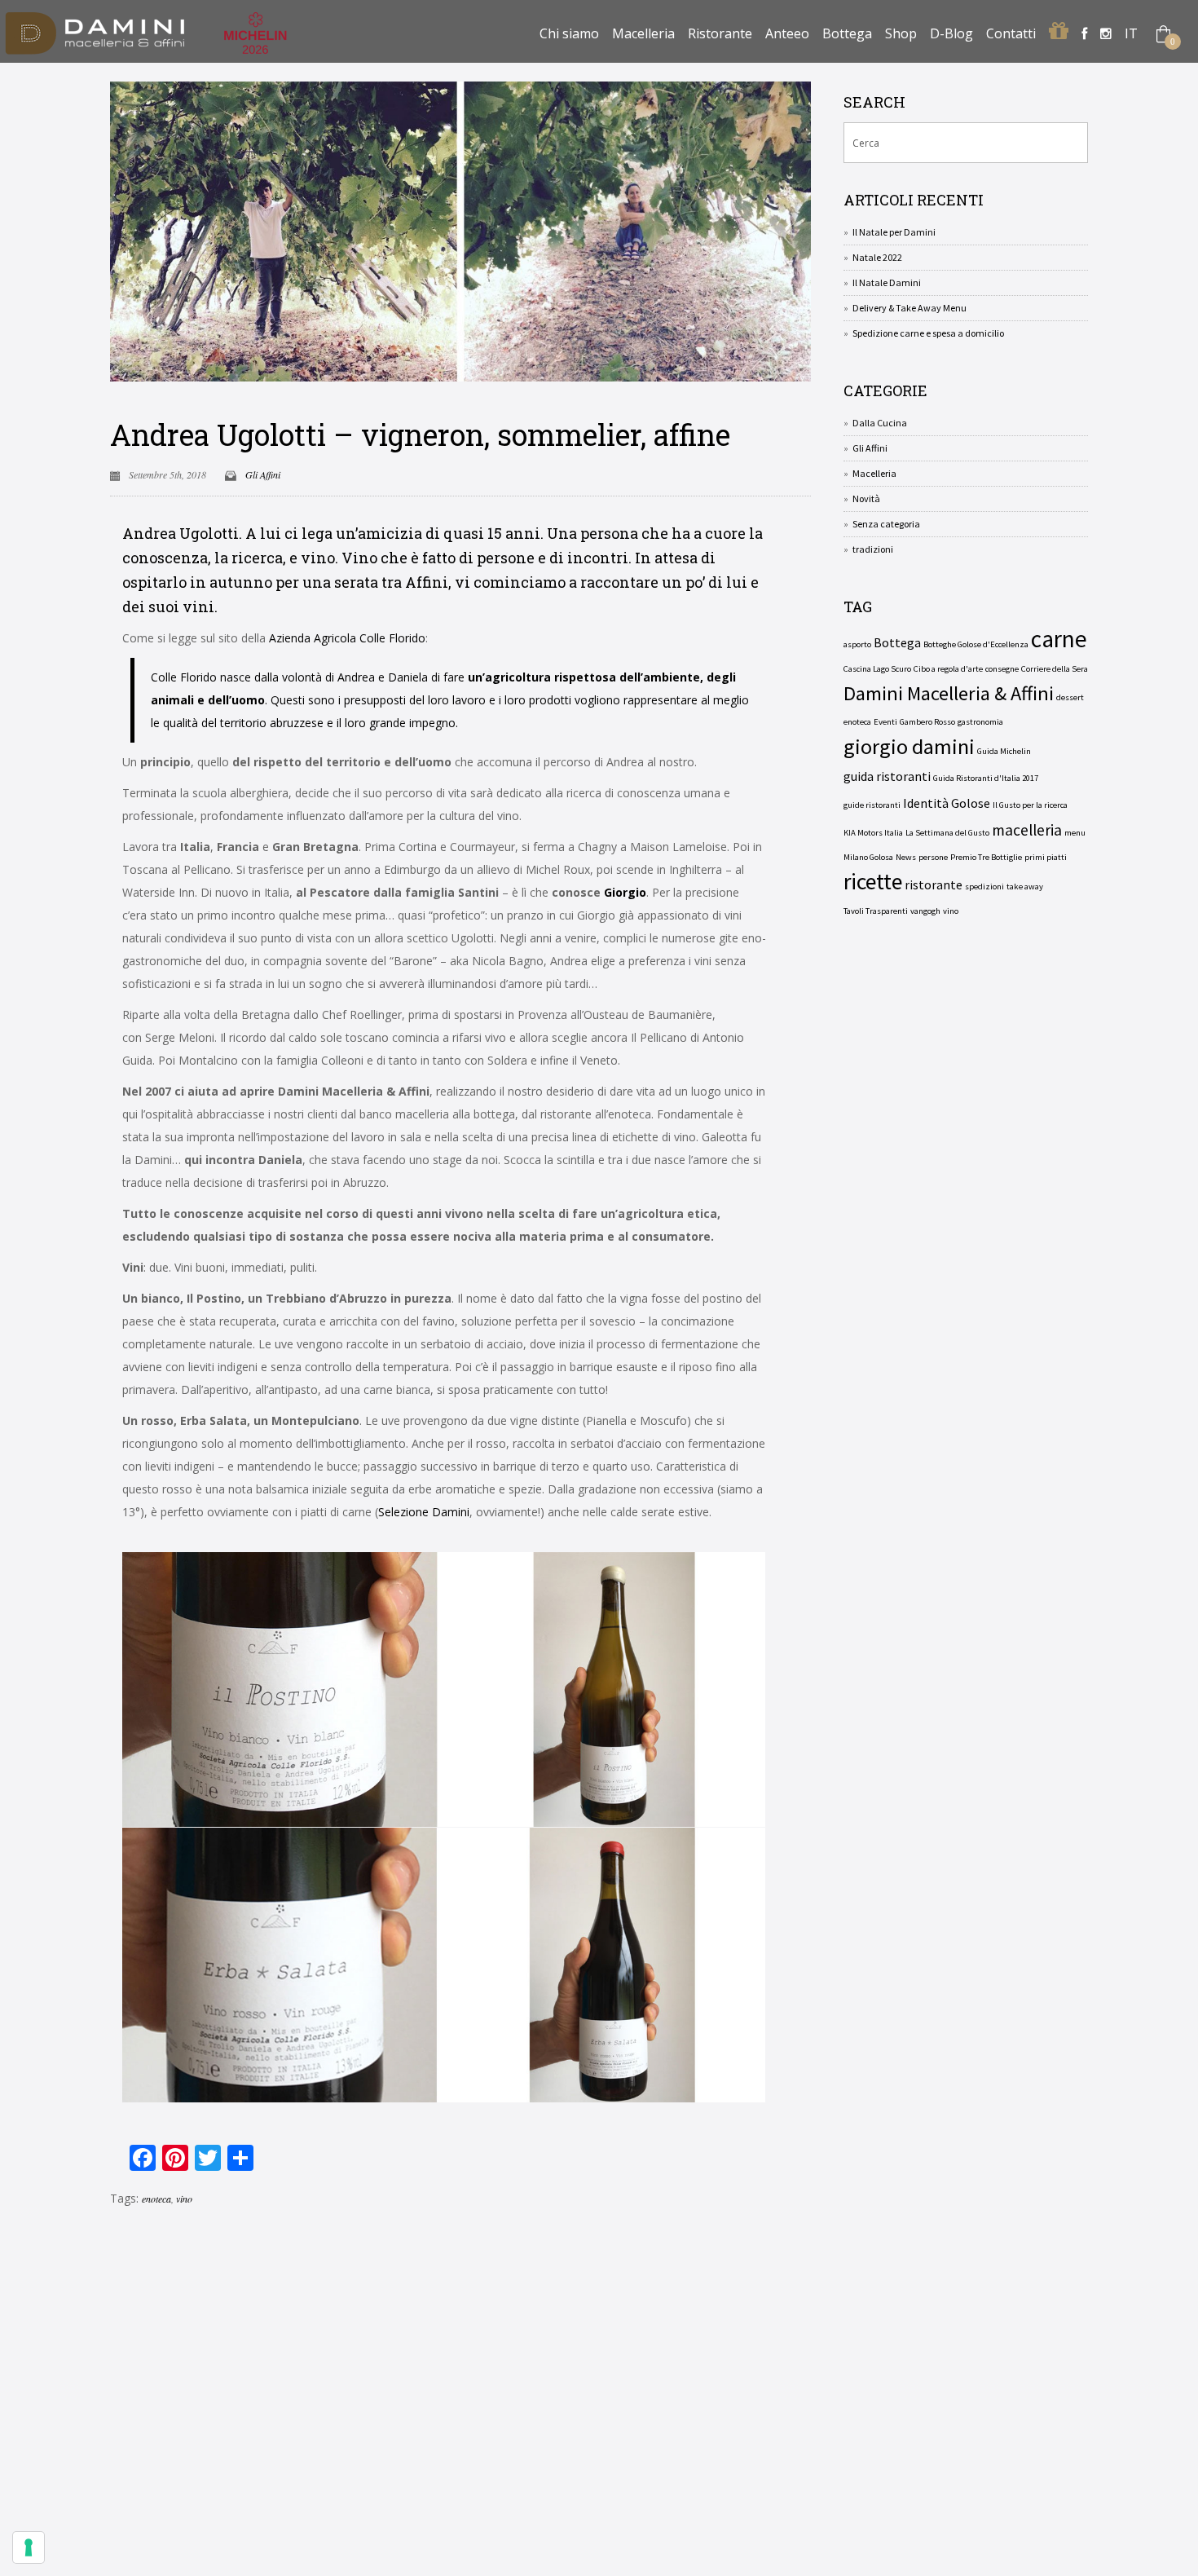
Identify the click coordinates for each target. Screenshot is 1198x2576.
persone (933, 857)
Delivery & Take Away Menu (910, 308)
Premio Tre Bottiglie (986, 857)
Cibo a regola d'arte (948, 669)
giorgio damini (909, 747)
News (906, 857)
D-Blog (951, 33)
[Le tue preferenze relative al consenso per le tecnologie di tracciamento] (29, 2547)
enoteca (156, 2199)
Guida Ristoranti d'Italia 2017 (986, 778)
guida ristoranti (887, 776)
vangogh (925, 911)
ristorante (934, 884)
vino (184, 2199)
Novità (866, 498)
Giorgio (625, 892)
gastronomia (980, 722)
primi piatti (1046, 857)
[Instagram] (1106, 33)
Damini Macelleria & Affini (949, 694)
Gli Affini (263, 474)
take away (1025, 887)
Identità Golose (947, 803)
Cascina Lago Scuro (877, 669)
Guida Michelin (1004, 751)
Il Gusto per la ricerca (1030, 805)
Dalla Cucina (880, 423)
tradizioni (873, 549)
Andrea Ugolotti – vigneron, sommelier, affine (420, 434)
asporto (857, 644)
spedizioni (984, 887)
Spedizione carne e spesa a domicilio (928, 333)
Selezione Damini (424, 1512)
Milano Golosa (868, 857)
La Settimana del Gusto (947, 833)
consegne (1002, 669)
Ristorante (720, 33)
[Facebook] (1084, 33)
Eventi (885, 722)
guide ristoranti (872, 805)
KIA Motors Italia (873, 833)
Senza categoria (886, 524)
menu (1075, 833)
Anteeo (787, 33)
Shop (901, 33)
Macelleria (643, 33)
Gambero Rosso (927, 722)
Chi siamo (569, 33)
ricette (873, 882)
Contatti (1011, 33)
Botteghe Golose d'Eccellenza (976, 644)
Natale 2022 (877, 257)
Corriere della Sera (1055, 669)
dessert (1070, 697)
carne (1059, 639)
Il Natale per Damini (894, 232)
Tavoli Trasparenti (876, 911)
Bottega (847, 33)
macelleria (1027, 830)
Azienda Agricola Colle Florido (347, 638)
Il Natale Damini (887, 282)
